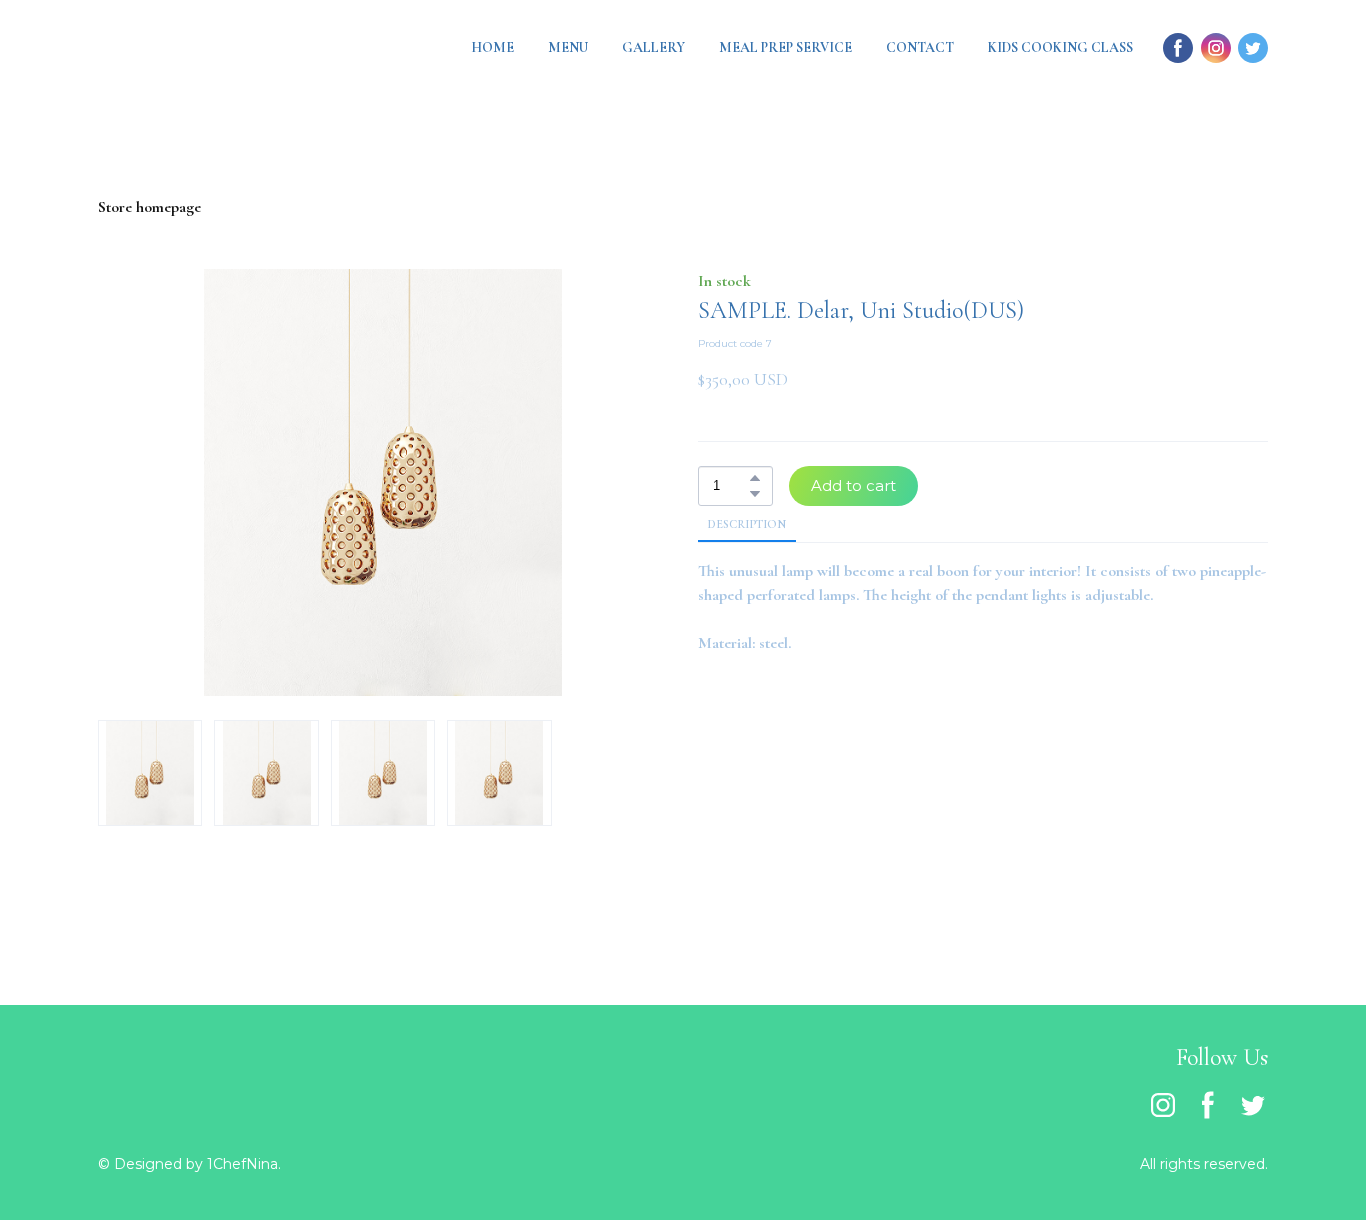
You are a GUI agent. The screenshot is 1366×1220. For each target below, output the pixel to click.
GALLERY (653, 47)
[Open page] (198, 47)
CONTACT (920, 47)
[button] (755, 478)
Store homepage (149, 207)
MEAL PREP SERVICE (785, 47)
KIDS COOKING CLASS (1060, 47)
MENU (568, 47)
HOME (492, 47)
